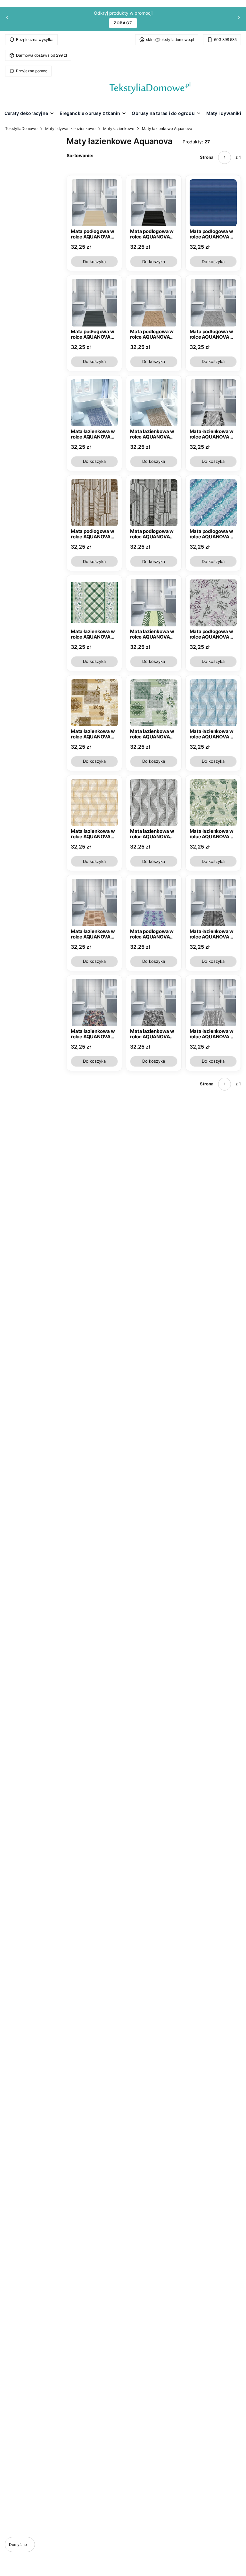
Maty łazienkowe (119, 129)
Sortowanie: (80, 155)
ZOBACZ (123, 23)
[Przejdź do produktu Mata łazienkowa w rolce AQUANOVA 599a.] (94, 1003)
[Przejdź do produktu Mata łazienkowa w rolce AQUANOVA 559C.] (154, 703)
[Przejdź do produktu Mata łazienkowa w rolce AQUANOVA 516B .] (154, 403)
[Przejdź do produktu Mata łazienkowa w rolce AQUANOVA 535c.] (94, 603)
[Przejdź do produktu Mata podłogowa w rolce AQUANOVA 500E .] (154, 203)
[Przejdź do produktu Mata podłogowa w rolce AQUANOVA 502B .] (154, 303)
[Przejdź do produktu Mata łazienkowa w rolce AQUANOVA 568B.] (94, 803)
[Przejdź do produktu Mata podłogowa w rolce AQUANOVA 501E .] (94, 303)
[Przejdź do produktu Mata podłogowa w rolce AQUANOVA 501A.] (213, 203)
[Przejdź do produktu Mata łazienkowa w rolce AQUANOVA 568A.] (213, 703)
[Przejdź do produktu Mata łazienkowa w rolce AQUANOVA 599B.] (154, 1003)
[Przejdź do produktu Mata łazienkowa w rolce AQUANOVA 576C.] (213, 803)
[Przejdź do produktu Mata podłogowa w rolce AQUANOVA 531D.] (154, 503)
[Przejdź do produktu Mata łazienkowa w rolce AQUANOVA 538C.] (154, 603)
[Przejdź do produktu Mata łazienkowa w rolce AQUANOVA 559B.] (94, 703)
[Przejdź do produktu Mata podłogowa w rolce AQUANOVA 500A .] (94, 203)
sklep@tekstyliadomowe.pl (170, 40)
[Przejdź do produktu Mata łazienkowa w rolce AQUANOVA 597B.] (213, 902)
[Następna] (239, 19)
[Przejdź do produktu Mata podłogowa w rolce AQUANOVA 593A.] (154, 902)
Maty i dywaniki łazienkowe (70, 129)
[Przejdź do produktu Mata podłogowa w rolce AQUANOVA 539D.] (213, 603)
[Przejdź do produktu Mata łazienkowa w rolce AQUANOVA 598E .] (213, 1003)
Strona (207, 157)
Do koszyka (94, 262)
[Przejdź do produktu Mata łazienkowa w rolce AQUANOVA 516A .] (94, 403)
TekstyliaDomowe (21, 129)
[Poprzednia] (7, 19)
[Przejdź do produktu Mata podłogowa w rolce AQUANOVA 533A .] (213, 503)
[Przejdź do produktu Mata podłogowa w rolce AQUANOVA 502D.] (213, 303)
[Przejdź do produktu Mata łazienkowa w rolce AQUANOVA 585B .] (94, 902)
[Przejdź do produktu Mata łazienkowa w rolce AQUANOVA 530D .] (213, 403)
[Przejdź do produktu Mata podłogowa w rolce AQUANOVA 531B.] (94, 503)
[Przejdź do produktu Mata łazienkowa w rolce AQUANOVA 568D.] (154, 803)
